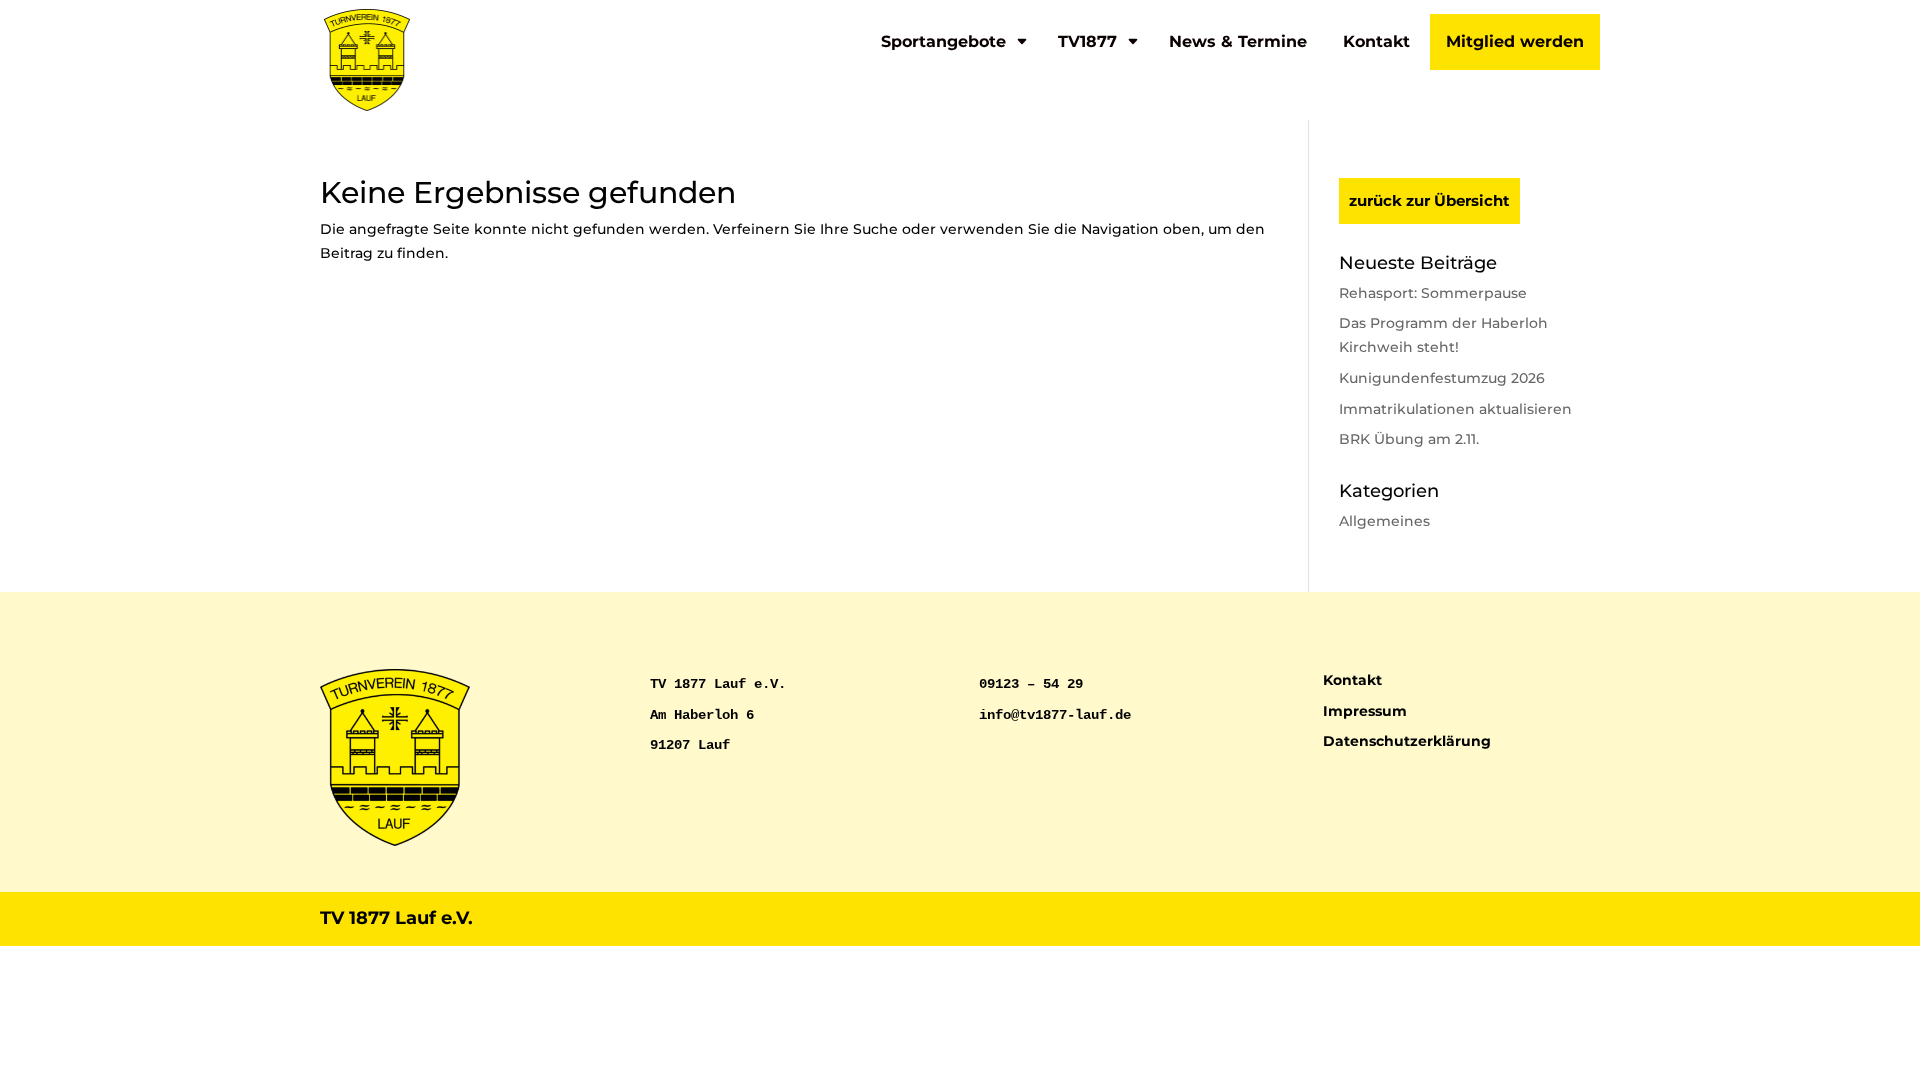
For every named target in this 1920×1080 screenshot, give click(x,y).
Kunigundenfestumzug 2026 (1442, 378)
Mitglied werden (1515, 41)
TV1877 (1087, 41)
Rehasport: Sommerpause (1433, 293)
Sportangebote (943, 41)
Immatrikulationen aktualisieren (1455, 409)
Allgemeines (1384, 521)
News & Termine (1238, 41)
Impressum (1365, 711)
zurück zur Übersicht (1429, 200)
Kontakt (1376, 41)
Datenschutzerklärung (1407, 741)
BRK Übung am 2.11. (1409, 439)
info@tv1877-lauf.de (1055, 715)
